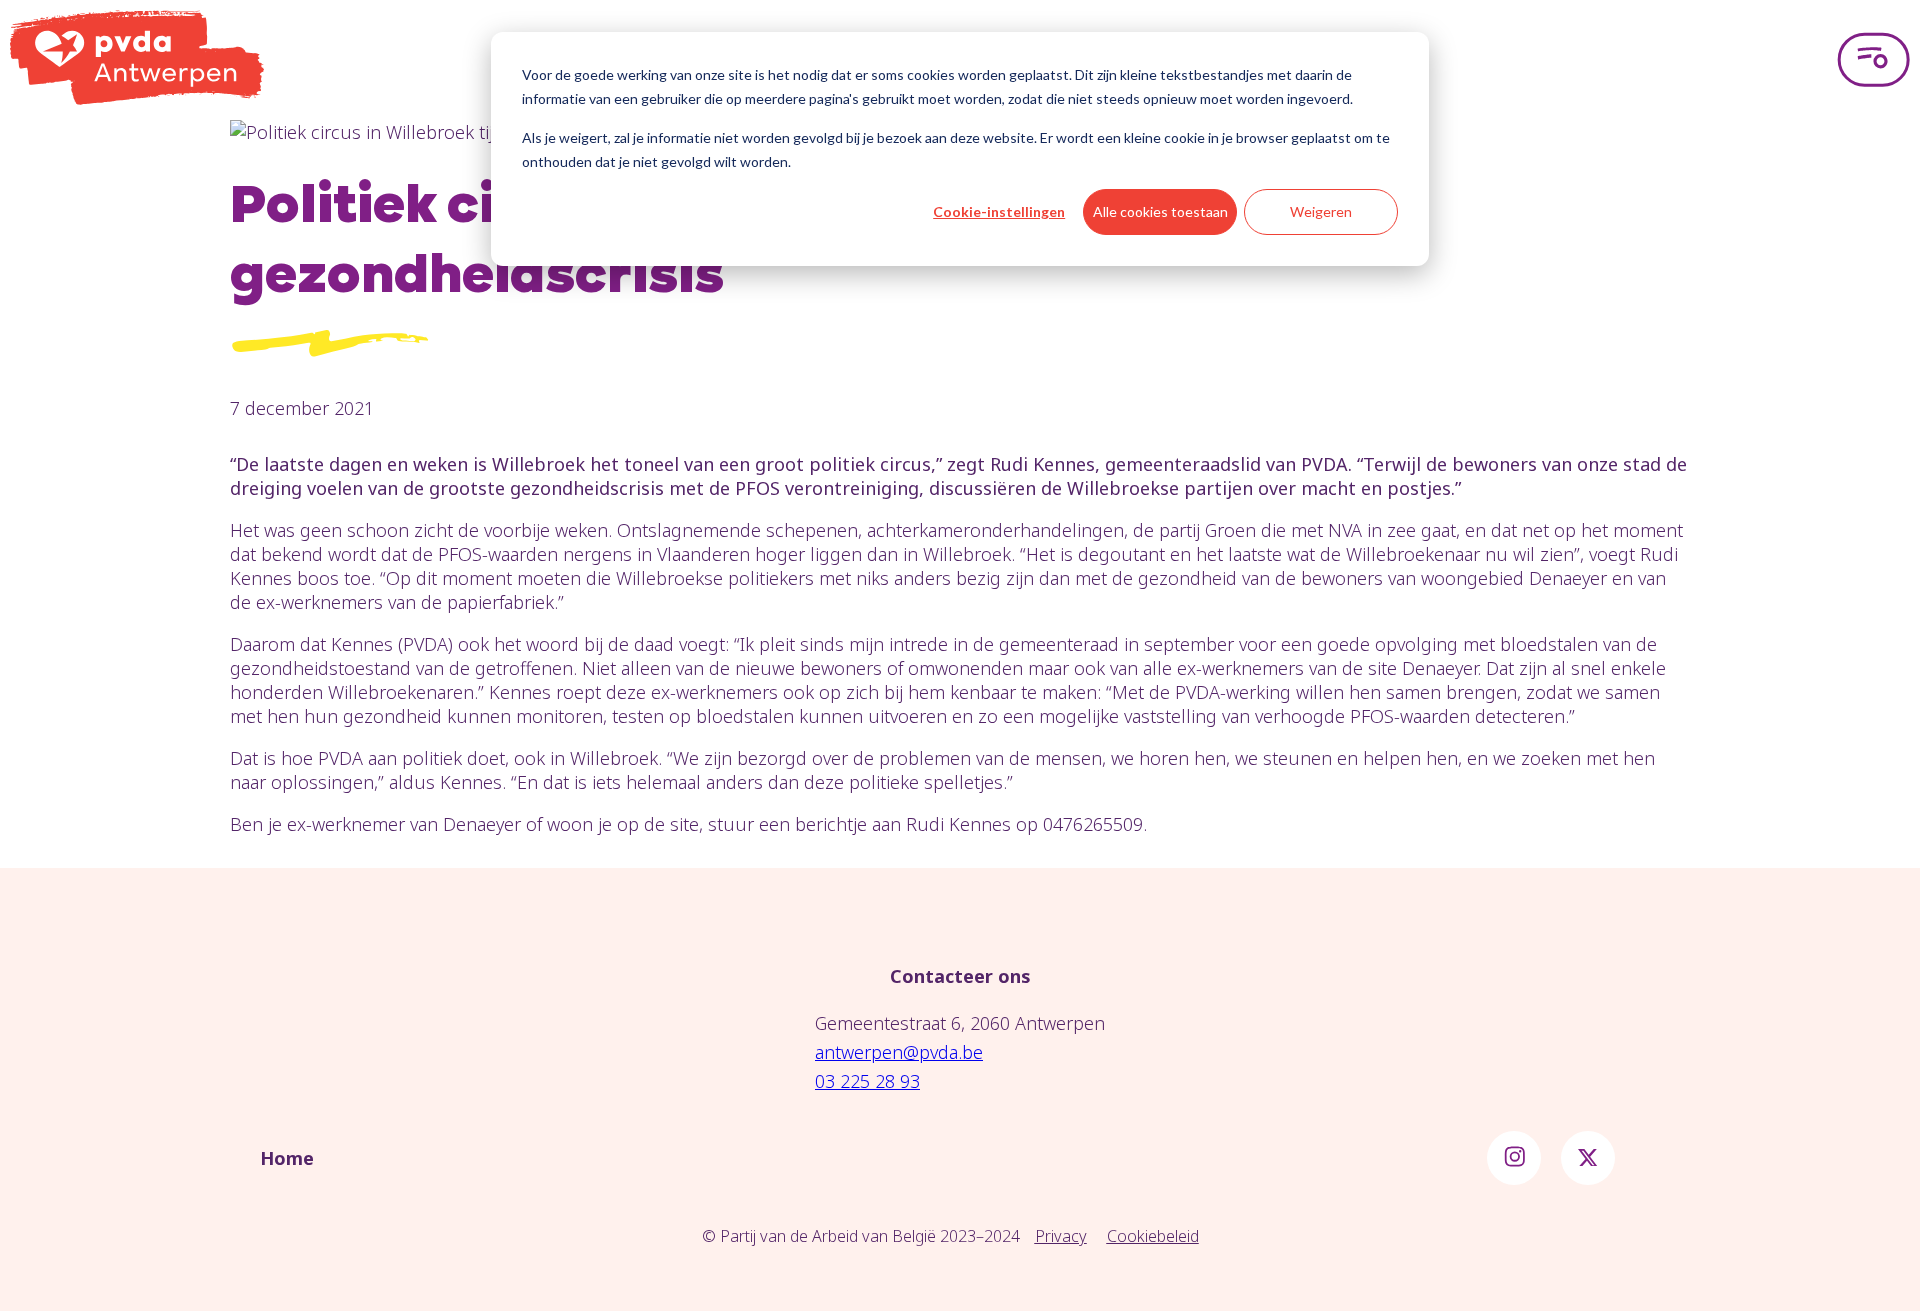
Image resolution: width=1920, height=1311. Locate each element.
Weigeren (1321, 211)
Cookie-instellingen (999, 211)
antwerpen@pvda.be (899, 1052)
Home (287, 1158)
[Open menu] (1873, 60)
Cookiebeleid (1153, 1236)
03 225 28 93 (867, 1081)
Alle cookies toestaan (1160, 211)
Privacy (1061, 1236)
